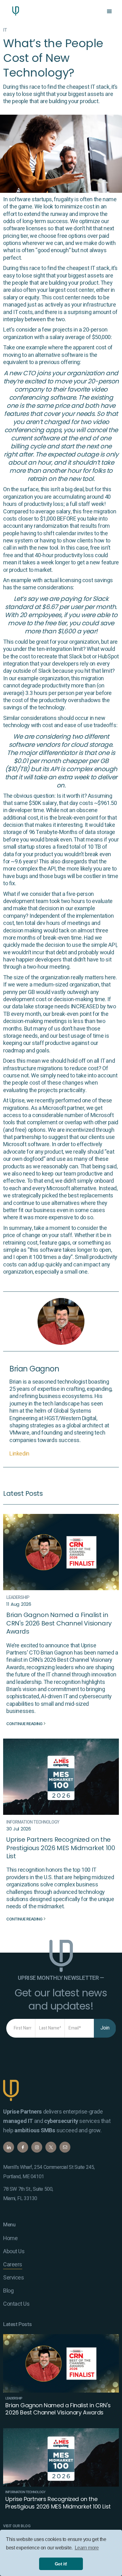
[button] (109, 11)
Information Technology (33, 1822)
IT (5, 30)
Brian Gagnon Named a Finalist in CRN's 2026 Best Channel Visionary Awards (59, 1623)
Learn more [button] (87, 2548)
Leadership (18, 1598)
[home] (14, 11)
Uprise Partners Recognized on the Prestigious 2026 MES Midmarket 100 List (61, 1848)
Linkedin (19, 1454)
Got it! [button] (61, 2564)
